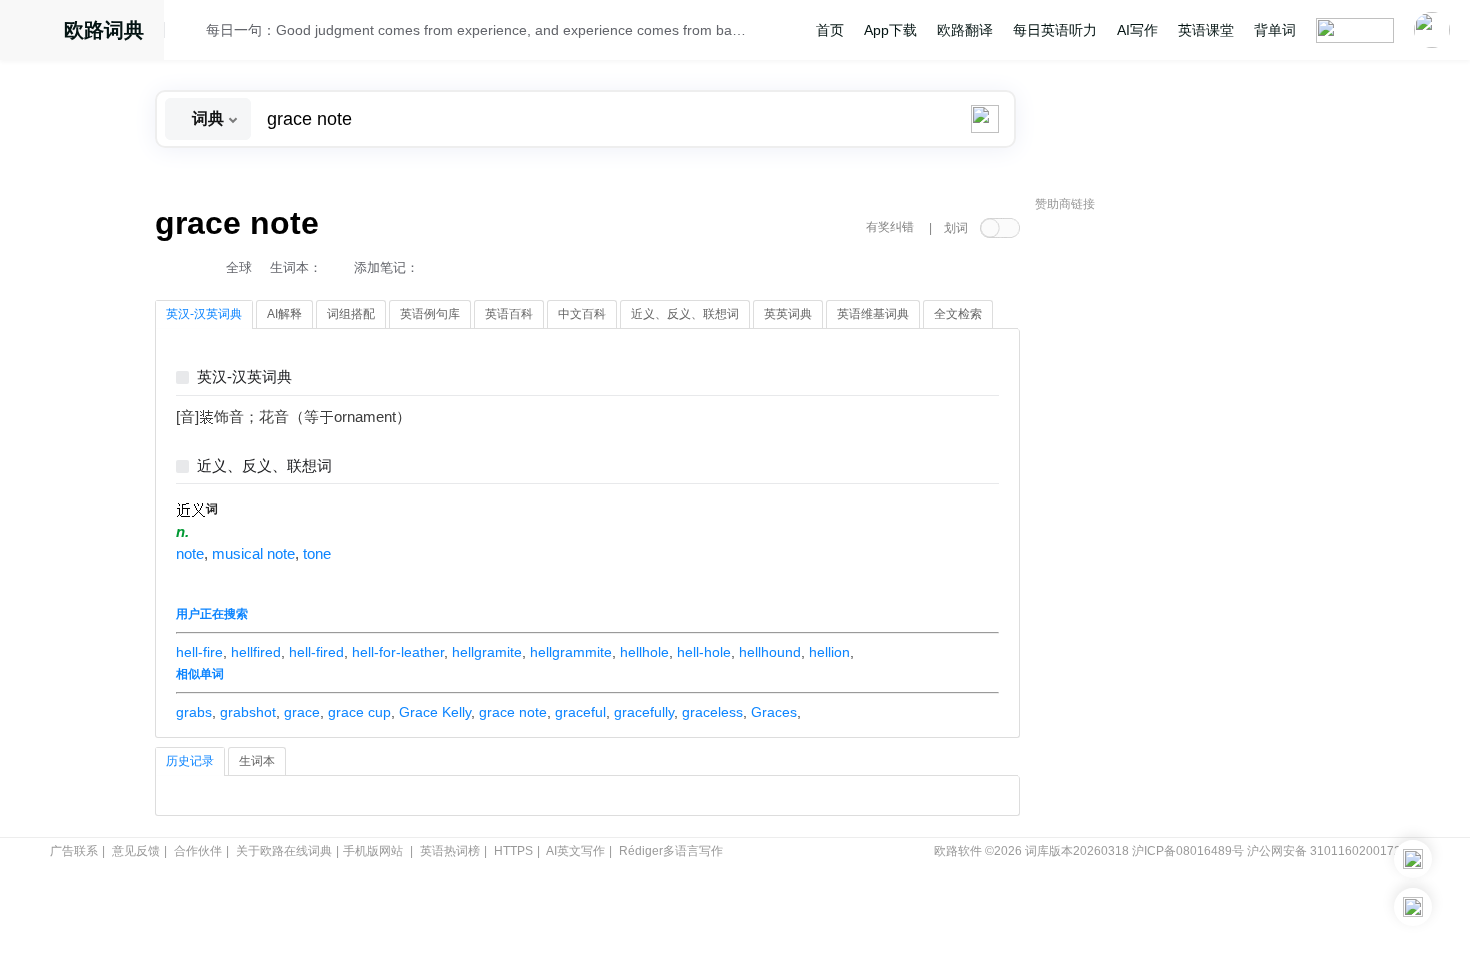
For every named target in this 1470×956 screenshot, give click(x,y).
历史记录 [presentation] (190, 761)
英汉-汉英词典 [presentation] (204, 314)
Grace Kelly (435, 712)
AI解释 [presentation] (284, 314)
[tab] (204, 315)
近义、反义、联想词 (264, 466)
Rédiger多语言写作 (671, 851)
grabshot (248, 712)
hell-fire (199, 652)
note (190, 554)
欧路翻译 (965, 30)
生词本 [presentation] (257, 761)
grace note (513, 712)
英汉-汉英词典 (244, 377)
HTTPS (513, 851)
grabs (194, 712)
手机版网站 (373, 851)
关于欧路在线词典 (284, 851)
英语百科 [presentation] (509, 314)
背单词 (1275, 30)
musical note (253, 554)
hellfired (256, 652)
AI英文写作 (575, 851)
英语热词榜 (450, 851)
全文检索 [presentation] (958, 314)
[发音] (191, 33)
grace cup (359, 712)
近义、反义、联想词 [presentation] (685, 314)
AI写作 (1137, 30)
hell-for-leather (398, 652)
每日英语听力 (1055, 30)
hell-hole (704, 652)
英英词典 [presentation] (788, 314)
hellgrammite (571, 652)
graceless (712, 712)
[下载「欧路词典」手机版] (1413, 859)
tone (317, 554)
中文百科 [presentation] (582, 314)
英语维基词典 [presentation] (873, 314)
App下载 (890, 30)
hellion (829, 652)
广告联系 (74, 851)
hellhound (770, 652)
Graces (774, 712)
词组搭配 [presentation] (351, 314)
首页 (830, 30)
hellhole (644, 652)
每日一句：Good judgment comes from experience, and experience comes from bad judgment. (477, 30)
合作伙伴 (198, 851)
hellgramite (487, 652)
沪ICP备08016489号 (1188, 851)
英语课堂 (1206, 30)
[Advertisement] (1185, 525)
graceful (580, 712)
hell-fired (316, 652)
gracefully (644, 712)
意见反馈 (136, 851)
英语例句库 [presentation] (430, 314)
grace (302, 712)
